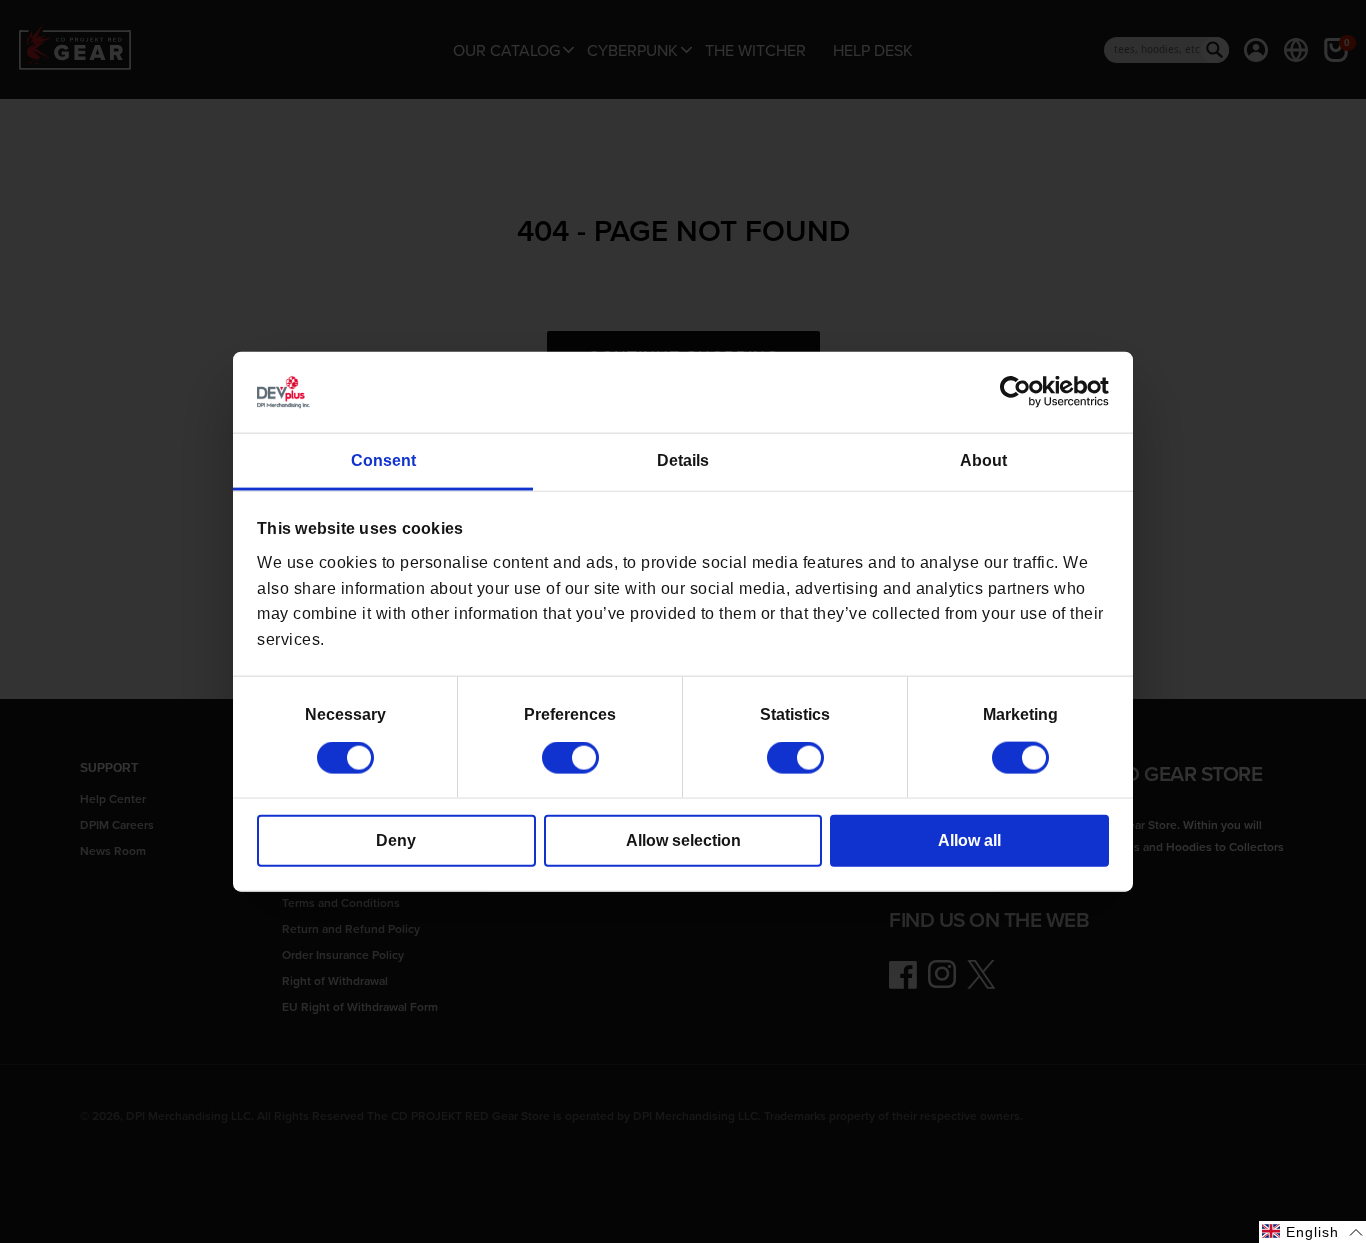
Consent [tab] (383, 460)
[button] (1312, 1232)
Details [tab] (683, 460)
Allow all (969, 840)
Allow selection (683, 840)
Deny (396, 840)
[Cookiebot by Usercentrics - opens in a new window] (1021, 392)
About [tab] (983, 460)
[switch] (570, 758)
